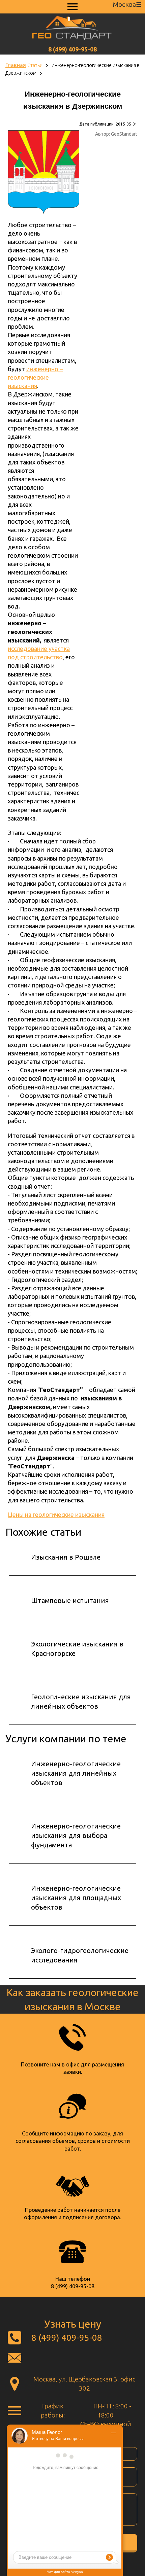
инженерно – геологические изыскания (35, 377)
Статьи (35, 65)
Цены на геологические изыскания (56, 1515)
